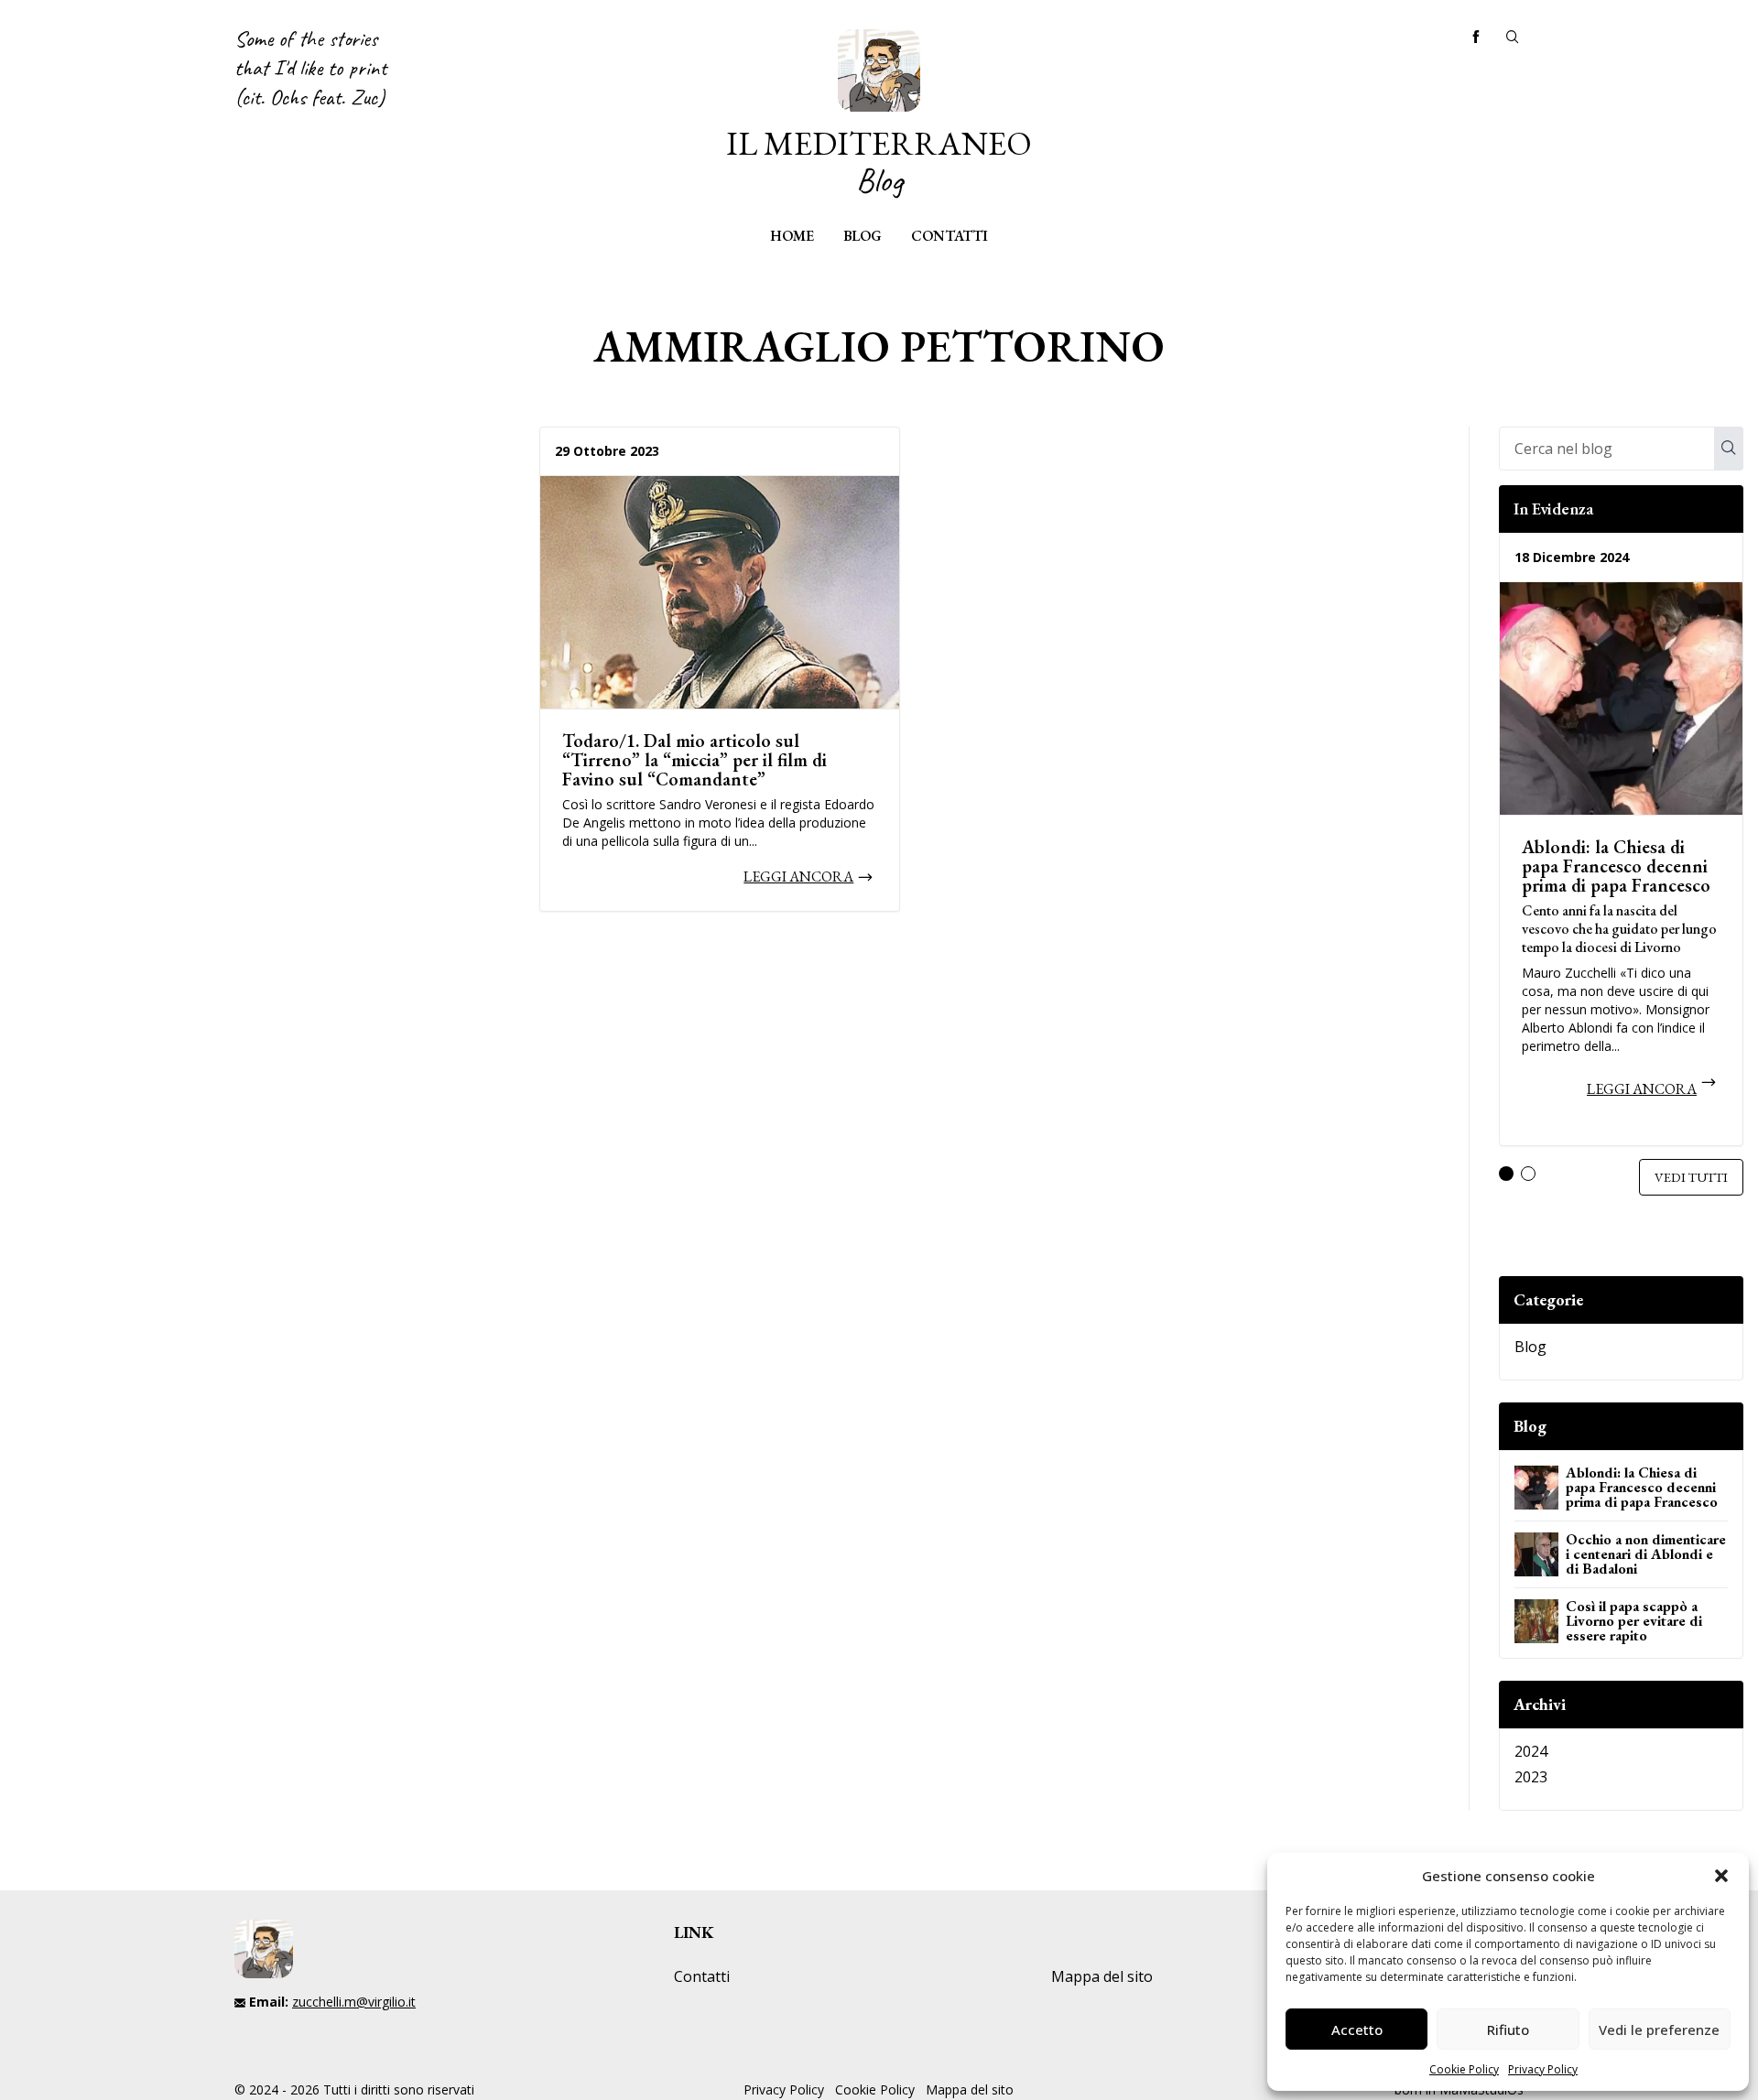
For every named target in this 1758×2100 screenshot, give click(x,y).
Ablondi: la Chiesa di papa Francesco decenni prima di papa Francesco (1616, 866)
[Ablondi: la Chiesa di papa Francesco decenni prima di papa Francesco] (1621, 698)
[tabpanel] (1621, 847)
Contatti (950, 236)
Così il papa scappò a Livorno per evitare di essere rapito (1634, 1621)
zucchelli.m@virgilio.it (354, 2002)
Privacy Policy (1543, 2069)
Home (792, 236)
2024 (1531, 1751)
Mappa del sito (1102, 1976)
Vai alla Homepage (879, 114)
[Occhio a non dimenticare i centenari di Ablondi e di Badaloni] (1536, 1554)
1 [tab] (1506, 1174)
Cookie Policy (1464, 2069)
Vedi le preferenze (1659, 2030)
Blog (863, 236)
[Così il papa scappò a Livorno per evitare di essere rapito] (1536, 1621)
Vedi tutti (1691, 1177)
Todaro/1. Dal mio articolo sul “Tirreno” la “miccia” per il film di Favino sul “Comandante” (695, 760)
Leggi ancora (798, 877)
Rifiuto (1508, 2030)
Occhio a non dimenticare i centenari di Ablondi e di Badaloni (1646, 1554)
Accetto (1357, 2030)
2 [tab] (1528, 1174)
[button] (1721, 1876)
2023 (1531, 1777)
